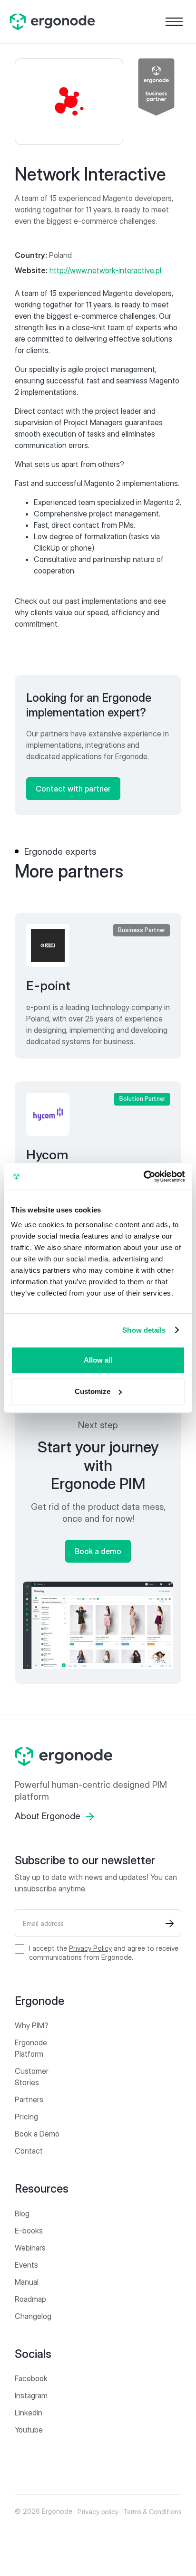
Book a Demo (37, 2134)
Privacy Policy (90, 1948)
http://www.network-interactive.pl (105, 270)
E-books (29, 2231)
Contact (29, 2151)
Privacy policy (98, 2512)
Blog (22, 2213)
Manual (27, 2282)
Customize (93, 1391)
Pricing (26, 2117)
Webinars (30, 2248)
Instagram (31, 2395)
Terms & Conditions (152, 2512)
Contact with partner (73, 789)
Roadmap (30, 2299)
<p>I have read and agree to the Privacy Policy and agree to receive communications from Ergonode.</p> (104, 1953)
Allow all (98, 1360)
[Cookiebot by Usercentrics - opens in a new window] (143, 1176)
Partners (29, 2099)
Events (26, 2265)
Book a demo (98, 1551)
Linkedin (29, 2413)
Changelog (33, 2316)
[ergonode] (98, 1756)
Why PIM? (32, 2025)
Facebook (31, 2378)
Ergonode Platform (31, 2048)
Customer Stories (32, 2077)
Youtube (29, 2430)
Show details (144, 1330)
